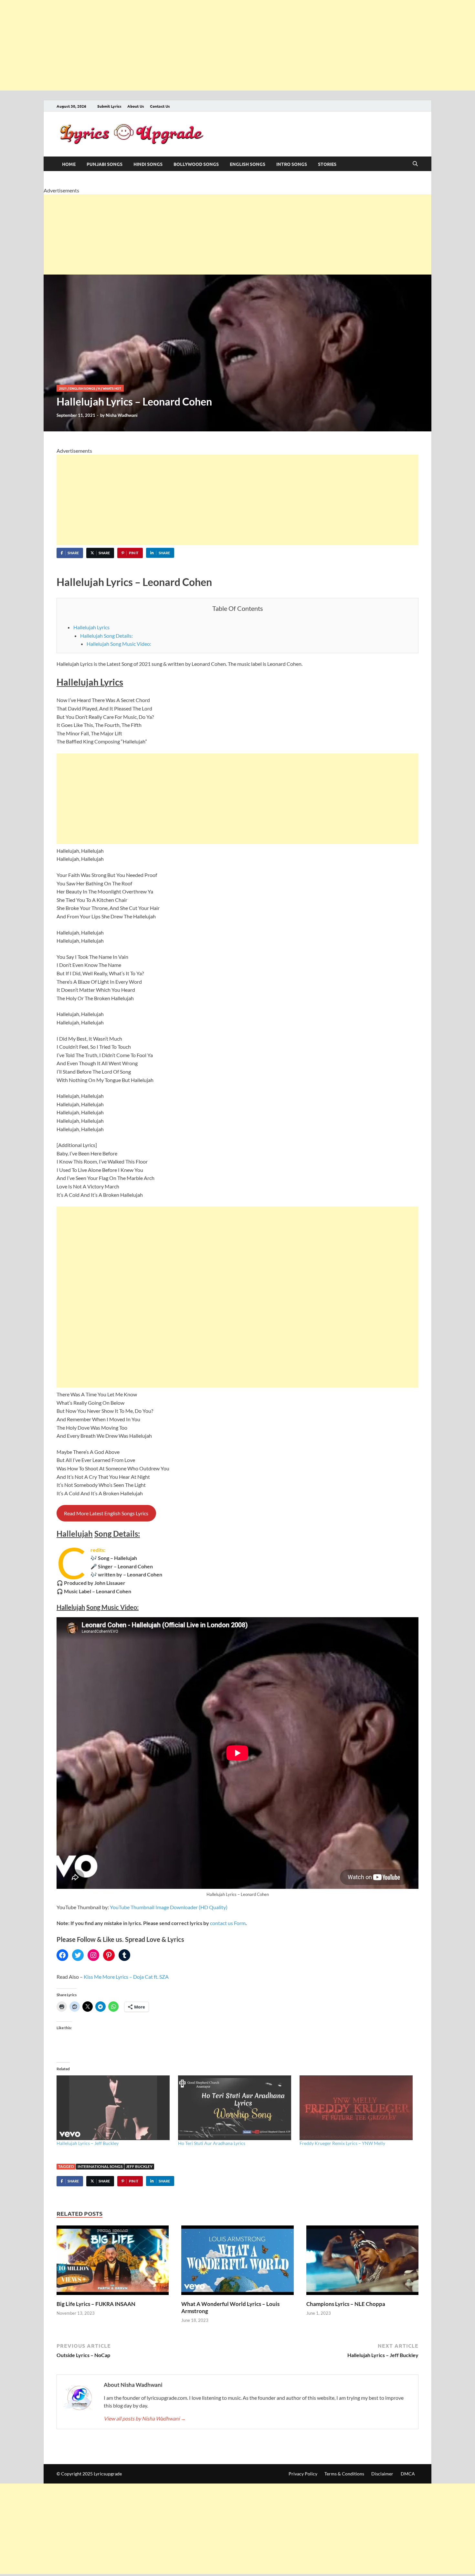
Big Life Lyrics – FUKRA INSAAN (96, 2304)
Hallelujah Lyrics (91, 627)
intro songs (292, 164)
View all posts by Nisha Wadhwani (145, 2418)
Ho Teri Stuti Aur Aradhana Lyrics (212, 2143)
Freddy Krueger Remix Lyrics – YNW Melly (342, 2143)
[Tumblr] (124, 1955)
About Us (136, 106)
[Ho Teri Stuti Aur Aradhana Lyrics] (236, 2108)
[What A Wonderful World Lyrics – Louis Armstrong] (237, 2262)
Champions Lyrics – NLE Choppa (346, 2304)
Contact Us (160, 106)
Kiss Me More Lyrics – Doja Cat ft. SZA (126, 1977)
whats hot (112, 388)
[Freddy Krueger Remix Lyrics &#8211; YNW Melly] (357, 2108)
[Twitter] (78, 1955)
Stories (327, 164)
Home (69, 164)
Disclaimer (382, 2474)
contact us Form (228, 1923)
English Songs (248, 164)
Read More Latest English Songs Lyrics (106, 1513)
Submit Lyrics (109, 106)
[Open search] (415, 164)
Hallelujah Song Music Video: (119, 644)
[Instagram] (93, 1955)
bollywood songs (196, 164)
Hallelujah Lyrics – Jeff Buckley (88, 2143)
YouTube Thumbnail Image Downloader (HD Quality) (169, 1907)
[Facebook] (62, 1955)
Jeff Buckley (139, 2166)
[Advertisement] (194, 45)
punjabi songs (105, 164)
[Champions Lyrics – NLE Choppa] (362, 2262)
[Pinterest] (109, 1955)
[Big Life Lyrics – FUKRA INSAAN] (113, 2262)
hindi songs (148, 164)
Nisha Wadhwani (122, 415)
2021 (63, 388)
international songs (100, 2166)
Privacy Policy (303, 2474)
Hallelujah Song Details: (106, 636)
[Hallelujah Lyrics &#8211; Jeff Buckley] (114, 2108)
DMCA (408, 2474)
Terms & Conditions (344, 2474)
